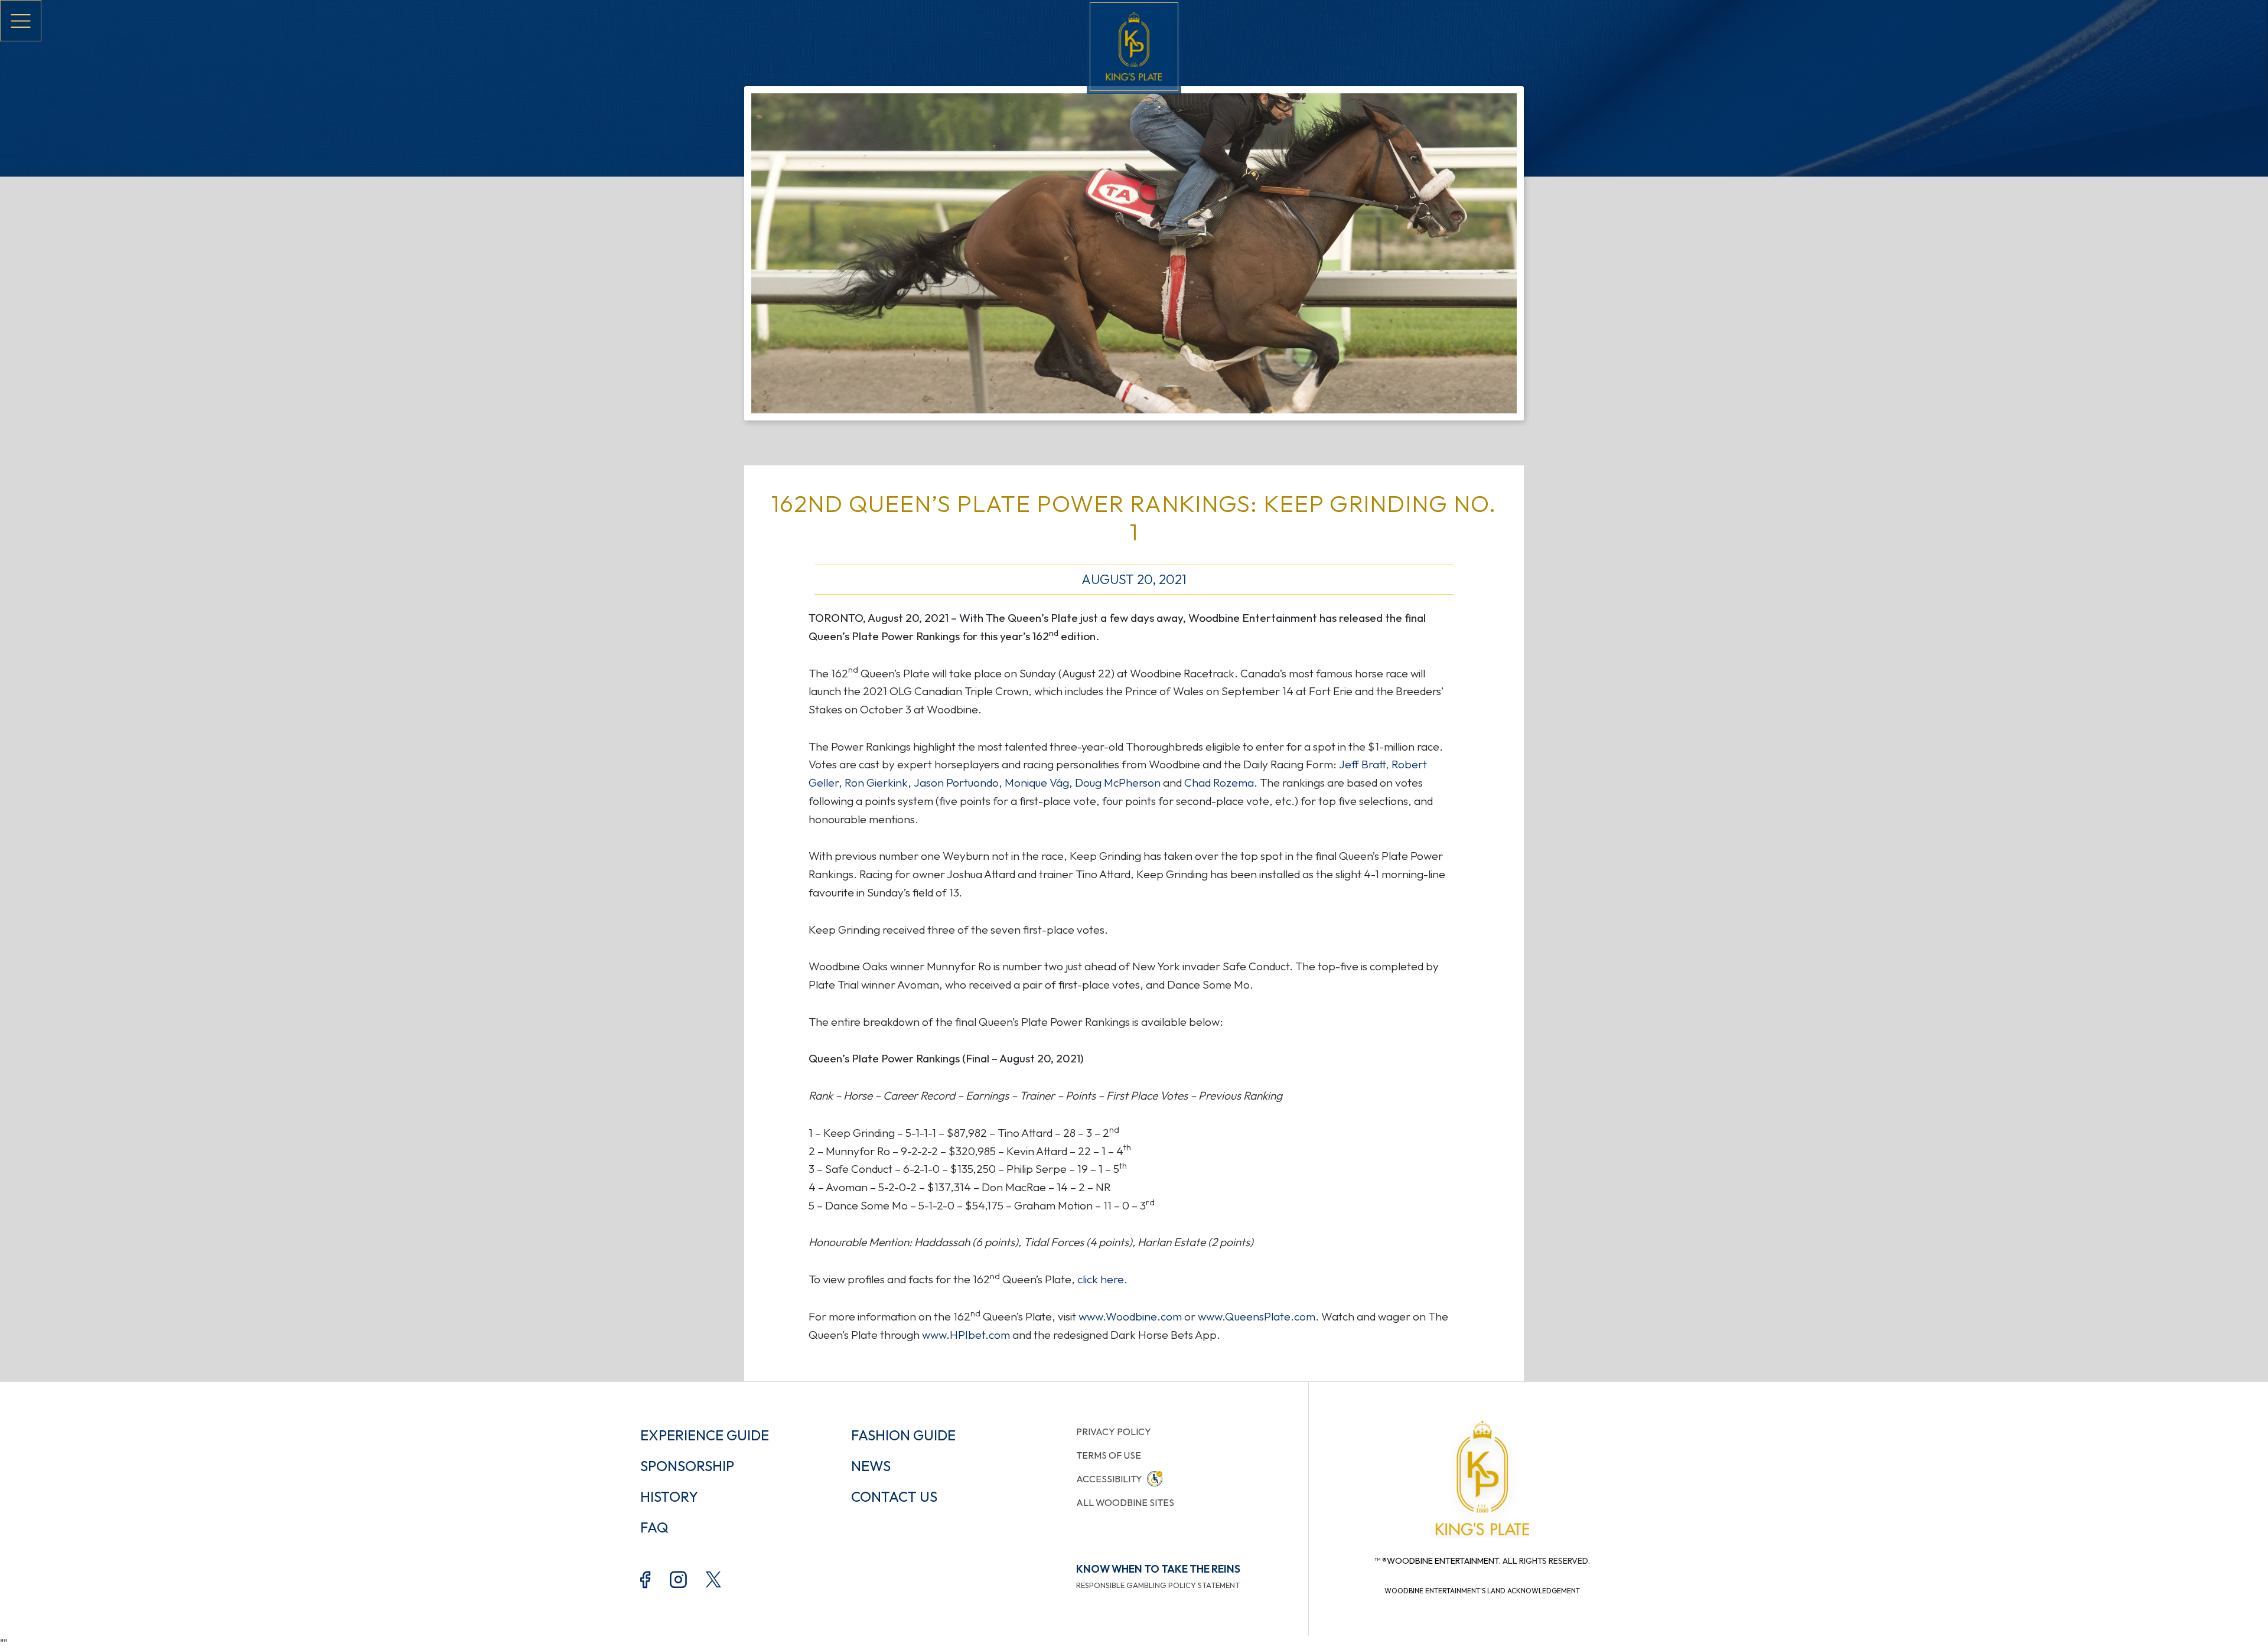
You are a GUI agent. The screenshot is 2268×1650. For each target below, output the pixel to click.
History (669, 1496)
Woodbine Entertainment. (1444, 1561)
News (871, 1466)
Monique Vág (1037, 782)
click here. (1102, 1279)
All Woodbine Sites (1125, 1502)
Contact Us (894, 1496)
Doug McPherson (1118, 782)
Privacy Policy (1114, 1431)
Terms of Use (1109, 1455)
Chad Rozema (1219, 782)
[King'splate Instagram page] (678, 1579)
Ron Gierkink (876, 782)
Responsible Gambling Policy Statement (1158, 1585)
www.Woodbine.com (1130, 1316)
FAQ (654, 1527)
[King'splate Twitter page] (715, 1578)
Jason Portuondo (956, 782)
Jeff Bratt (1362, 764)
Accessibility (1109, 1479)
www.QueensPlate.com (1257, 1316)
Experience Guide (705, 1435)
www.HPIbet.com (966, 1335)
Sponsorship (687, 1466)
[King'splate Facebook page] (646, 1579)
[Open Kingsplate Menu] (21, 21)
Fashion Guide (903, 1435)
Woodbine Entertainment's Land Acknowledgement (1482, 1591)
